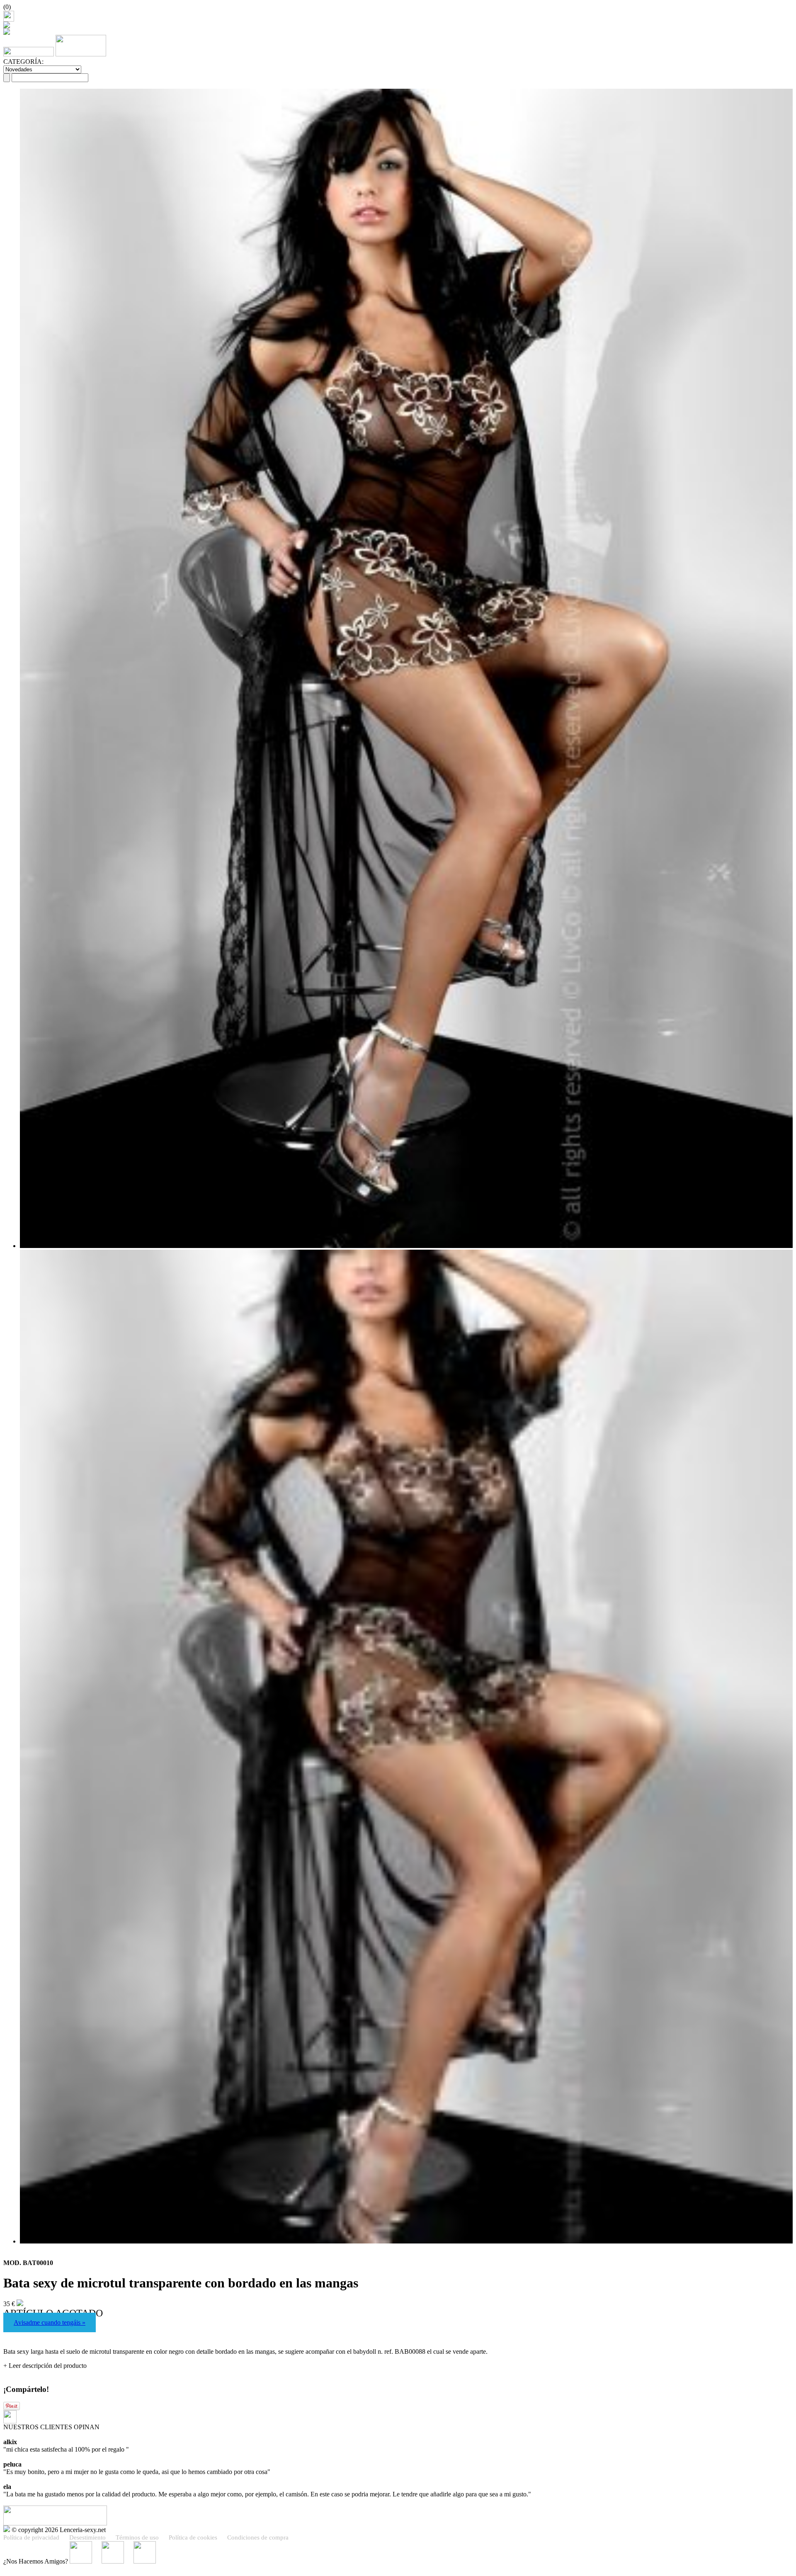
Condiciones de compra (258, 2537)
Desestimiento (87, 2537)
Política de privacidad (31, 2537)
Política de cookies (193, 2537)
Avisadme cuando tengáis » (50, 2322)
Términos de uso (137, 2537)
